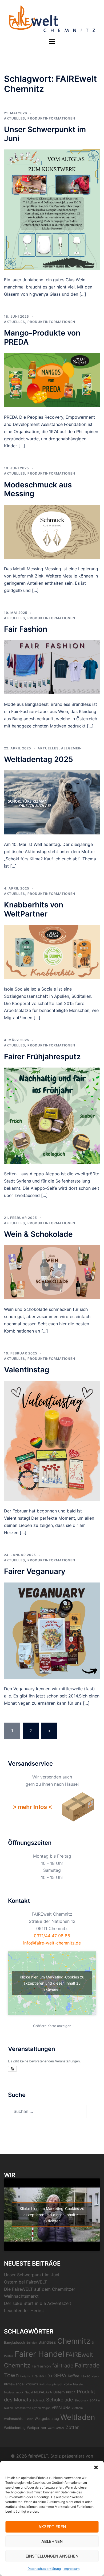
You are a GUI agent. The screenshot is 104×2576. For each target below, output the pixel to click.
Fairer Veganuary (35, 1571)
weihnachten (15, 2419)
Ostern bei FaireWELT (25, 2282)
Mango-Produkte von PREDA (42, 337)
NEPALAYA (43, 2392)
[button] (96, 2467)
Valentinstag (27, 1370)
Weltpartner (37, 2428)
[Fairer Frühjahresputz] (52, 1115)
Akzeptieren (52, 2527)
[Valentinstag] (52, 1441)
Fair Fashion (26, 629)
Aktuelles (15, 118)
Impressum (71, 2569)
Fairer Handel (39, 2354)
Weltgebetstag (47, 2419)
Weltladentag (15, 2428)
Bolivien (32, 2343)
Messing (79, 2384)
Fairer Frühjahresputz (42, 1057)
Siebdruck (81, 2400)
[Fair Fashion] (52, 667)
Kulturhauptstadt (51, 2384)
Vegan (46, 2408)
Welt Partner (56, 2428)
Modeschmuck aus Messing (38, 489)
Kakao (85, 2376)
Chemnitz (74, 2341)
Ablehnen (52, 2541)
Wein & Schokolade (38, 1234)
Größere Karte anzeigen (52, 2026)
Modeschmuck (14, 2392)
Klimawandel (14, 2384)
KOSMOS (32, 2384)
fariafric (26, 2376)
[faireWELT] (52, 18)
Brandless (47, 2342)
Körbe (68, 2384)
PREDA (71, 2392)
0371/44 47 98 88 (52, 1936)
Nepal (29, 2392)
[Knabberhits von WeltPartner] (52, 952)
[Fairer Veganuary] (52, 1630)
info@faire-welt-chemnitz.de (52, 1943)
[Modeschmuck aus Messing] (52, 531)
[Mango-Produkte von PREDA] (52, 380)
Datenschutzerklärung (44, 2569)
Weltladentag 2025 (39, 759)
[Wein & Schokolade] (52, 1272)
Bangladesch (15, 2342)
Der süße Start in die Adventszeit (38, 2303)
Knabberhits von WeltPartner (34, 909)
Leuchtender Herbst (24, 2311)
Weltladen (78, 2417)
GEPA (60, 2376)
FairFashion (41, 2366)
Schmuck (39, 2400)
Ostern (59, 2392)
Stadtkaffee (23, 2408)
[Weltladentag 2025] (52, 802)
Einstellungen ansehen (52, 2556)
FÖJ (49, 2376)
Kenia (95, 2376)
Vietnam (77, 2408)
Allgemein (71, 748)
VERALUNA (61, 2408)
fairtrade (63, 2366)
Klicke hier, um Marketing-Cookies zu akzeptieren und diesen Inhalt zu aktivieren (52, 1983)
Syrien (37, 2408)
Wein (30, 2419)
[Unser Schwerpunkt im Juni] (52, 209)
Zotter (72, 2427)
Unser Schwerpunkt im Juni (45, 134)
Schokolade (60, 2400)
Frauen (38, 2376)
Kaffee (73, 2376)
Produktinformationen (51, 118)
